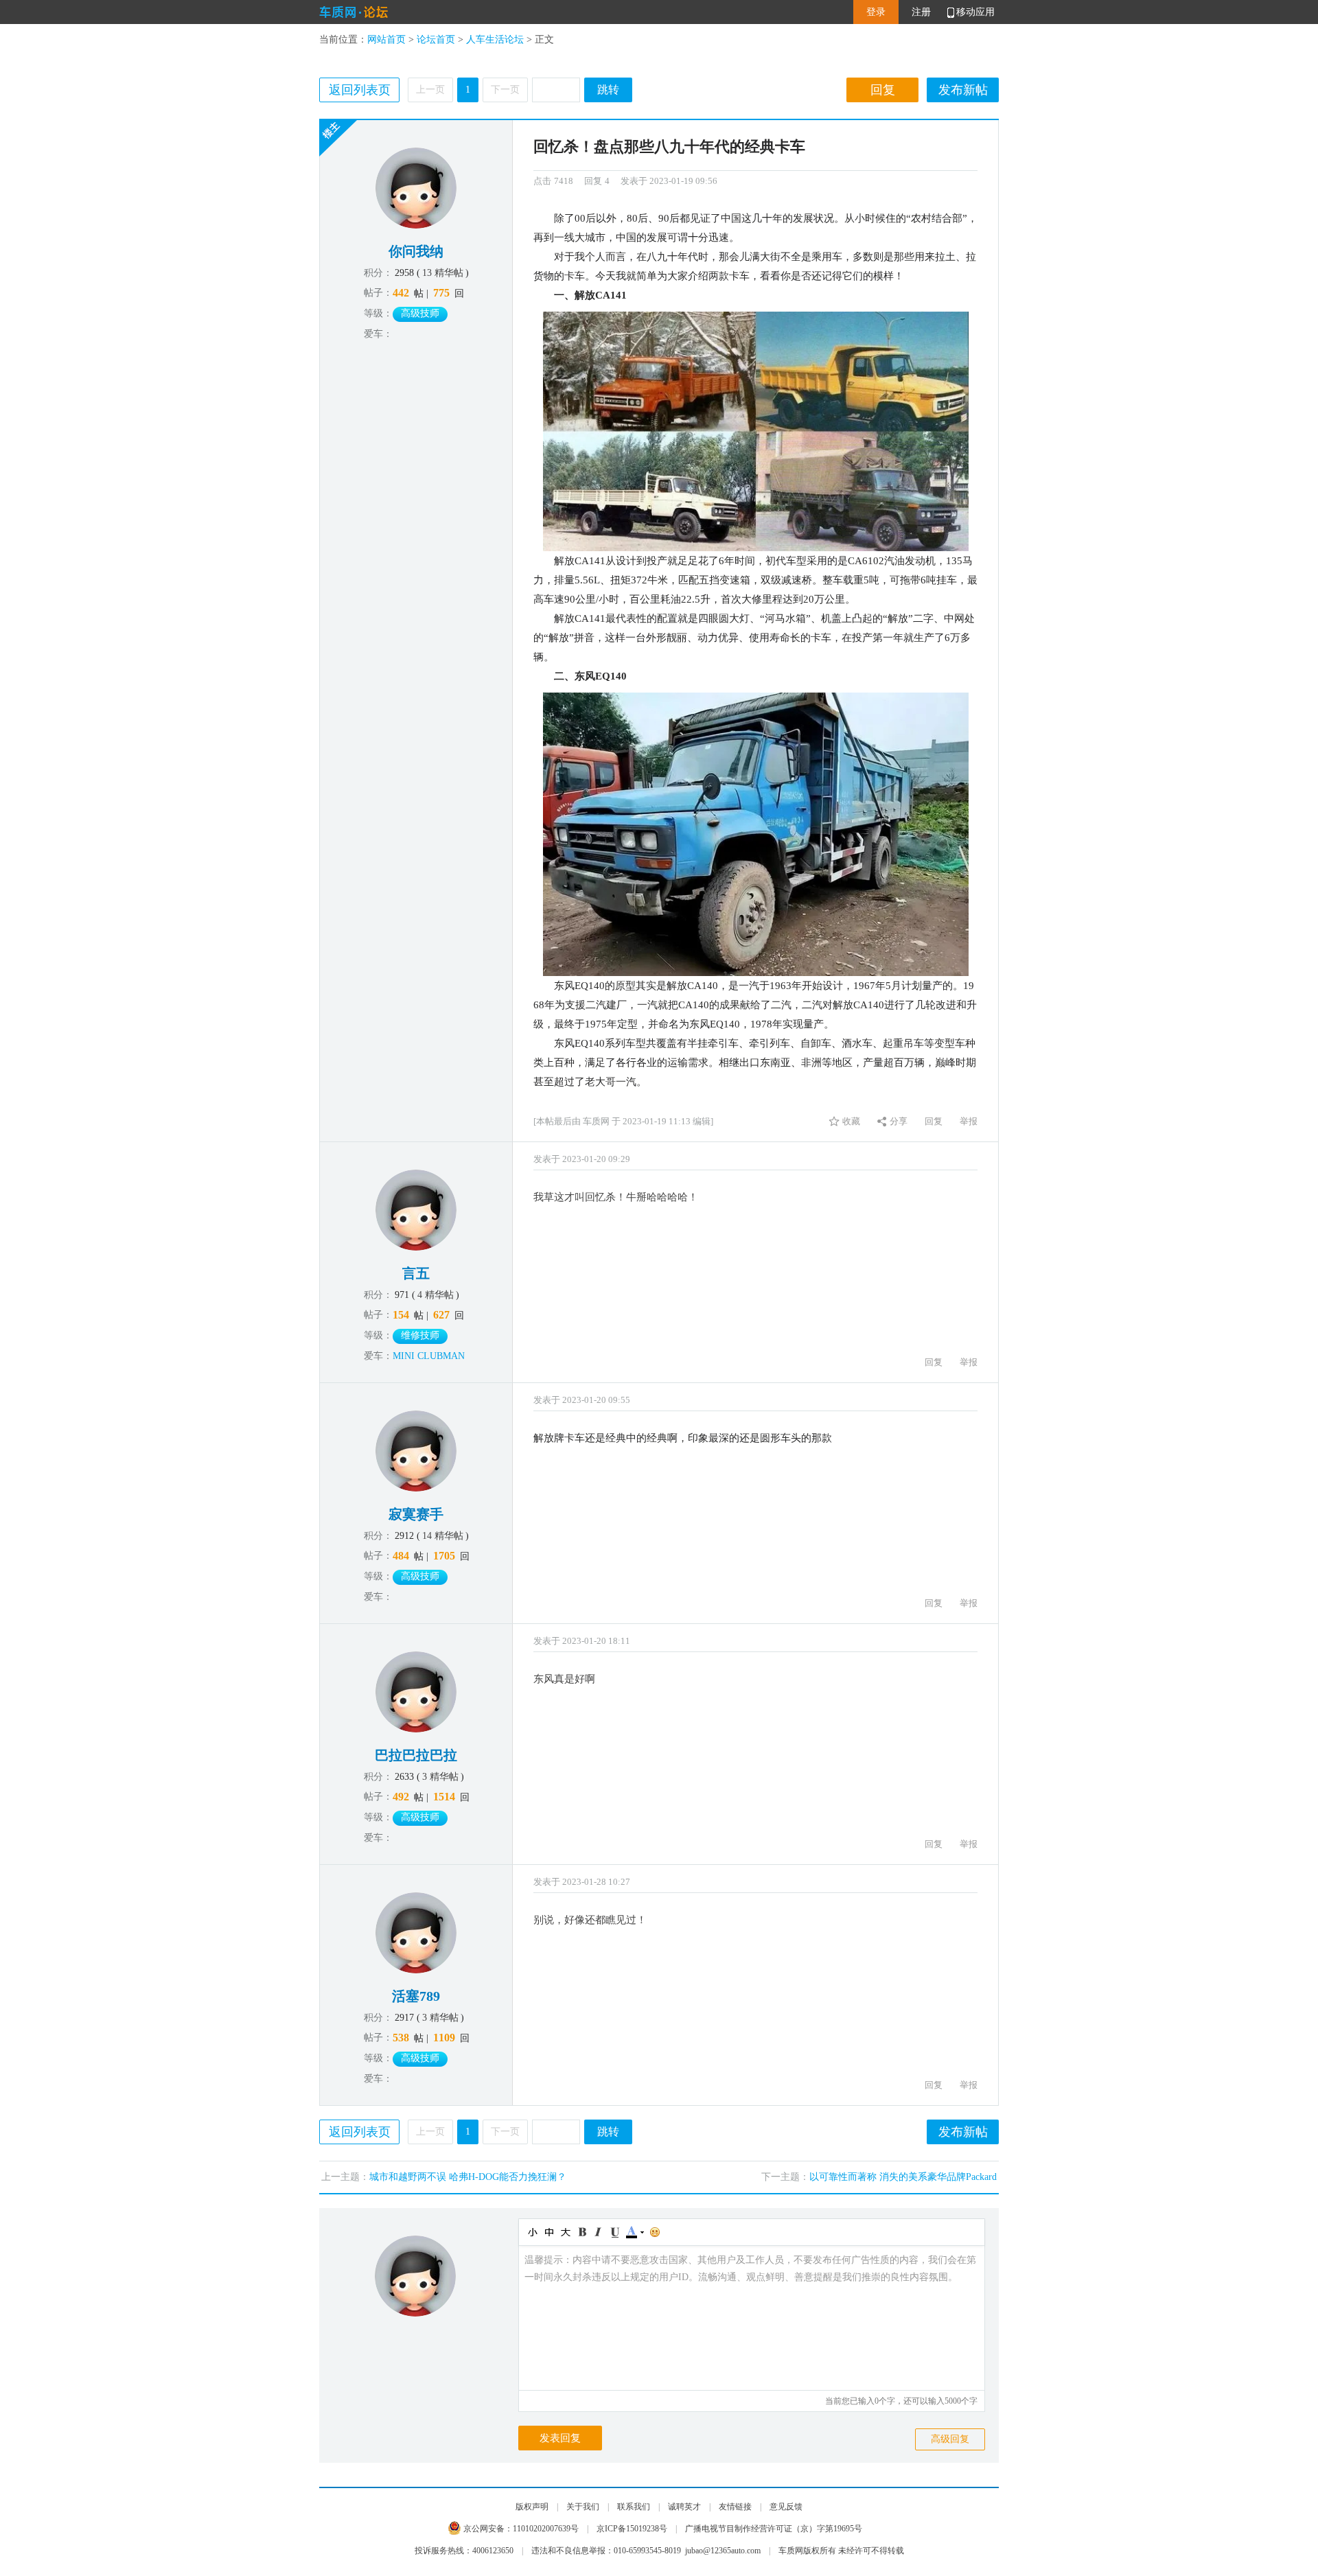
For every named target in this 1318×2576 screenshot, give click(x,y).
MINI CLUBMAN (429, 1356)
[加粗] (581, 2232)
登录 (876, 12)
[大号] (565, 2232)
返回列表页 (360, 90)
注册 (921, 12)
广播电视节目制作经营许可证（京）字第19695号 (774, 2529)
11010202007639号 (546, 2529)
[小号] (532, 2232)
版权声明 (532, 2507)
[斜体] (598, 2232)
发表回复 (560, 2438)
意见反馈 (786, 2507)
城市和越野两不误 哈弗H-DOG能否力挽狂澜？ (468, 2177)
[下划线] (614, 2232)
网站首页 (386, 39)
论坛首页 (436, 39)
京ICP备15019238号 (632, 2529)
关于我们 (583, 2507)
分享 (899, 1121)
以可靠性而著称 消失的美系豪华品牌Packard (903, 2177)
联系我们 (634, 2507)
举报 (969, 1121)
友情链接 (735, 2507)
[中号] (548, 2232)
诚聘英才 (684, 2507)
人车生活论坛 (495, 39)
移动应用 (975, 12)
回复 (883, 90)
